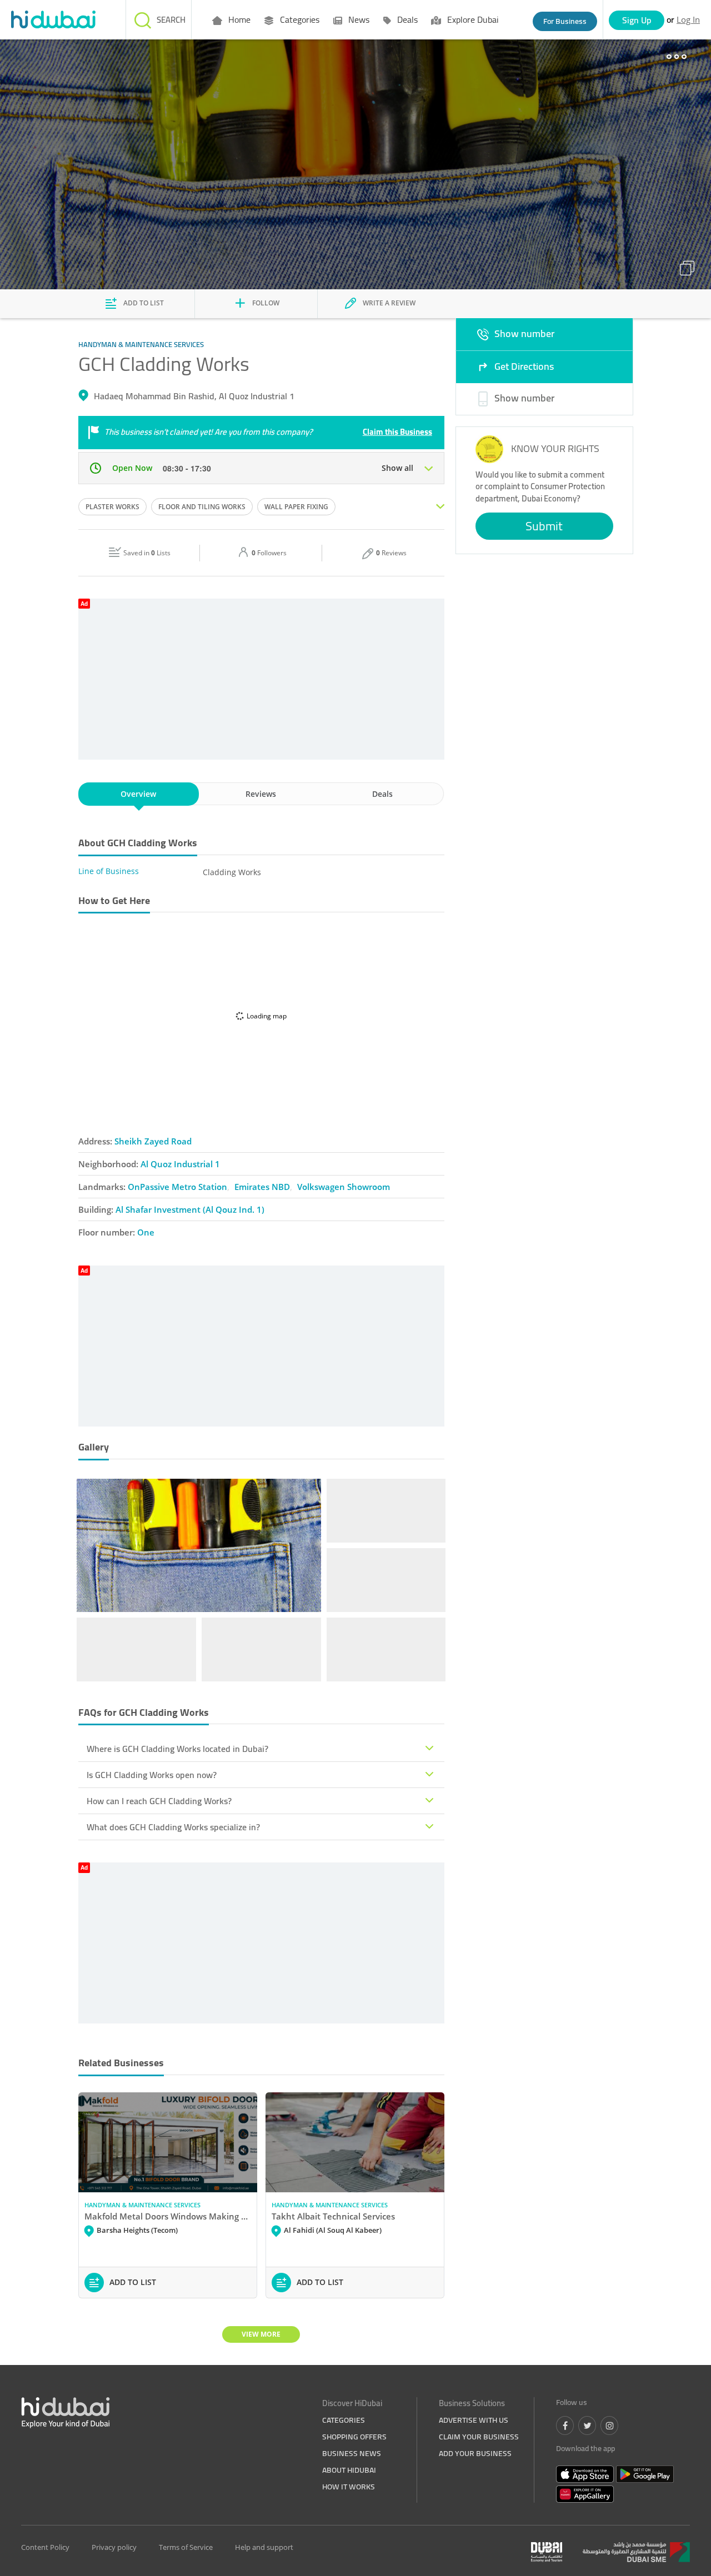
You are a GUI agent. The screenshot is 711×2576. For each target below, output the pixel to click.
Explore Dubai (472, 19)
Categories (299, 19)
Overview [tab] (138, 794)
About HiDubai (349, 2470)
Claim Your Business (479, 2437)
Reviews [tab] (261, 794)
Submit (544, 526)
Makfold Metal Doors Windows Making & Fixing (168, 2216)
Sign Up (637, 20)
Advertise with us (474, 2420)
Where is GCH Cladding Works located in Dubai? (177, 1749)
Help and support (264, 2547)
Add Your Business (475, 2453)
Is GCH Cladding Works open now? (152, 1775)
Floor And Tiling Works (202, 507)
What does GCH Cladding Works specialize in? (173, 1827)
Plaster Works (112, 507)
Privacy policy (114, 2547)
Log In (688, 19)
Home (238, 19)
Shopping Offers (354, 2437)
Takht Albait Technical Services (333, 2216)
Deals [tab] (382, 794)
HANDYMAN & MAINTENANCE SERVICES (142, 2205)
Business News (352, 2453)
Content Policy (45, 2547)
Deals (406, 19)
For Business (565, 21)
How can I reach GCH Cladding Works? (159, 1801)
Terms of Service (186, 2547)
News (358, 19)
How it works (349, 2487)
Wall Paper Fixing (296, 507)
